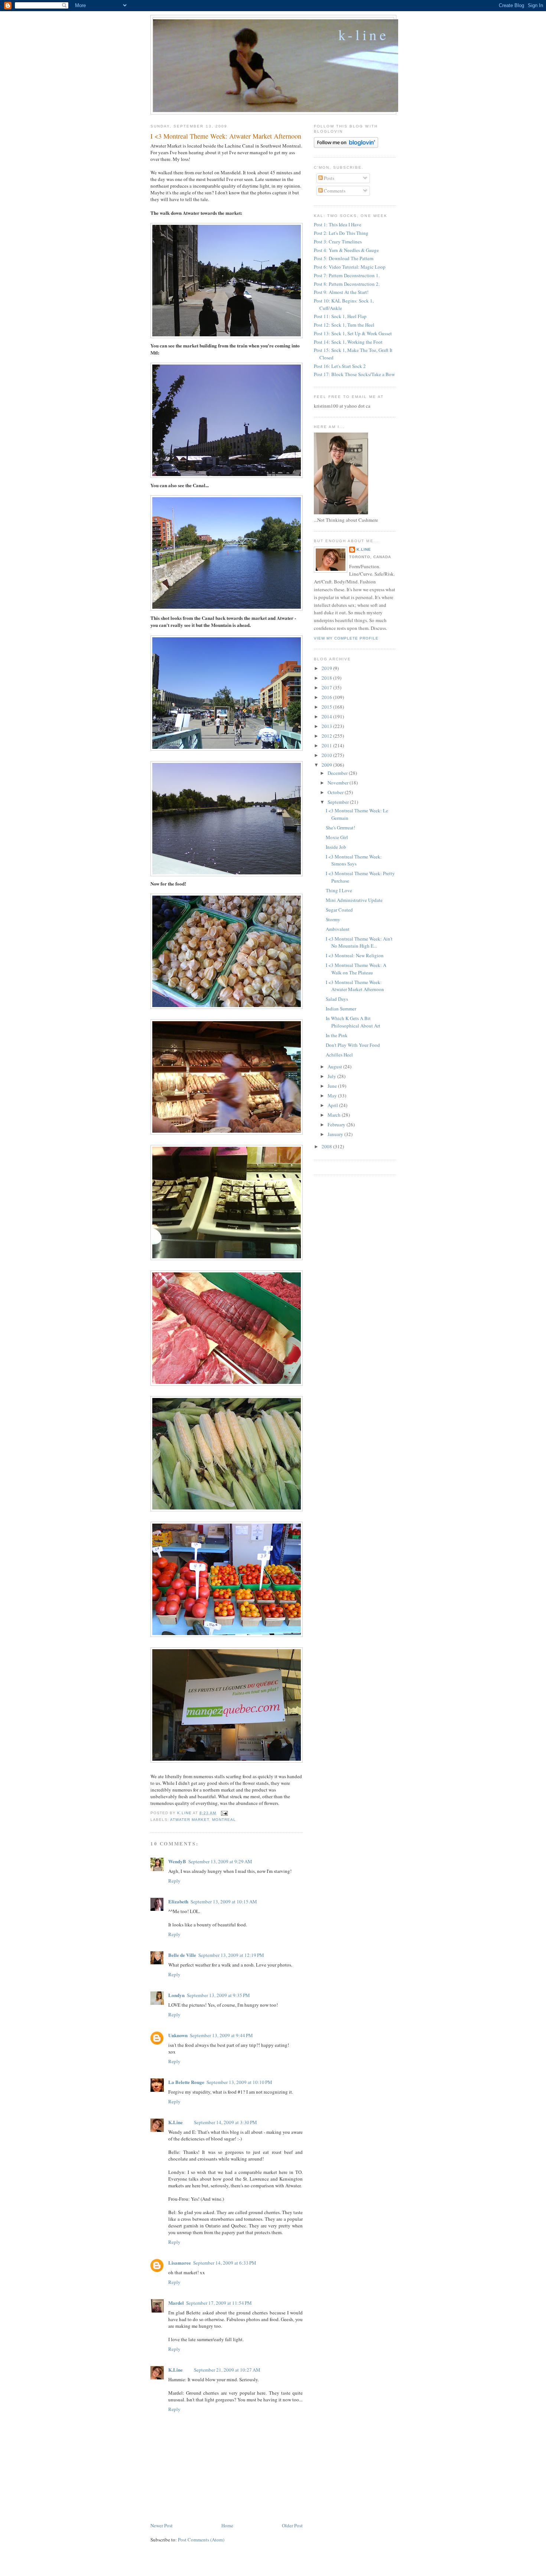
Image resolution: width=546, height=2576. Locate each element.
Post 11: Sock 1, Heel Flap (340, 316)
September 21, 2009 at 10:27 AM (227, 2370)
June (333, 1086)
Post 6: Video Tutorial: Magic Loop (350, 267)
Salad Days (337, 999)
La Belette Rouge (186, 2082)
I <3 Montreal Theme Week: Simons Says (354, 860)
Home (227, 2525)
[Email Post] (224, 1813)
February (337, 1124)
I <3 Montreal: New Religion (355, 955)
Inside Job (336, 847)
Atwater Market (190, 1820)
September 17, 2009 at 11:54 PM (219, 2303)
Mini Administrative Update (354, 900)
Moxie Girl (337, 837)
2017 (327, 687)
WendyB (177, 1861)
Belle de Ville (182, 1955)
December (338, 773)
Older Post (292, 2525)
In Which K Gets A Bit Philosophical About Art (353, 1022)
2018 (327, 678)
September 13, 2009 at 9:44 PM (221, 2035)
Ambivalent (338, 929)
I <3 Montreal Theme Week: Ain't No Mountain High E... (359, 942)
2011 (327, 745)
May (333, 1096)
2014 (327, 716)
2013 (327, 726)
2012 (327, 736)
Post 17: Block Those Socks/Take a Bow (354, 374)
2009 (327, 765)
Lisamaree (180, 2263)
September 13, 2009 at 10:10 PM (239, 2082)
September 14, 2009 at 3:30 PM (225, 2122)
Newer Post (162, 2525)
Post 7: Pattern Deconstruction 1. (347, 275)
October (336, 792)
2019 (327, 668)
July (332, 1076)
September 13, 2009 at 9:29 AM (220, 1861)
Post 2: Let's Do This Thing (341, 233)
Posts (329, 178)
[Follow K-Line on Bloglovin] (346, 146)
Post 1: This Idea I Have (338, 224)
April (333, 1105)
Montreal (224, 1820)
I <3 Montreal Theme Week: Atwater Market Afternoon (355, 986)
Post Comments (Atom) (201, 2540)
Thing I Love (339, 890)
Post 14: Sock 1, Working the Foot (348, 342)
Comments (334, 191)
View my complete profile (346, 638)
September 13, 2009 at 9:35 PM (218, 1995)
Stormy (333, 919)
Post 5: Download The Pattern (344, 258)
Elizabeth (178, 1901)
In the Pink (337, 1035)
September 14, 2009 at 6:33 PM (225, 2263)
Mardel (176, 2303)
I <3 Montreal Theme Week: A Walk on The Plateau (356, 969)
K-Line (364, 35)
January (336, 1134)
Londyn (176, 1995)
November (339, 783)
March (335, 1115)
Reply (174, 1881)
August (335, 1067)
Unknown (178, 2035)
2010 (327, 755)
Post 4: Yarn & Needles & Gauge (346, 250)
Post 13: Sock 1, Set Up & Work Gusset (353, 333)
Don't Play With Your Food (353, 1045)
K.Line (175, 2122)
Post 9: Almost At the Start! (341, 292)
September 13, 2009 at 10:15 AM (224, 1902)
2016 (327, 697)
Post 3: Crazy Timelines (338, 242)
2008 (327, 1146)
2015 (327, 707)
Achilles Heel (339, 1055)
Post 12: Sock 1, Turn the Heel (344, 325)
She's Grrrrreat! (340, 828)
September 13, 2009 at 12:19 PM (231, 1955)
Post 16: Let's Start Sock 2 (340, 366)
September (339, 802)
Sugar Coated (339, 910)
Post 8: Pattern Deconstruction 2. (347, 284)
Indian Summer (341, 1009)
